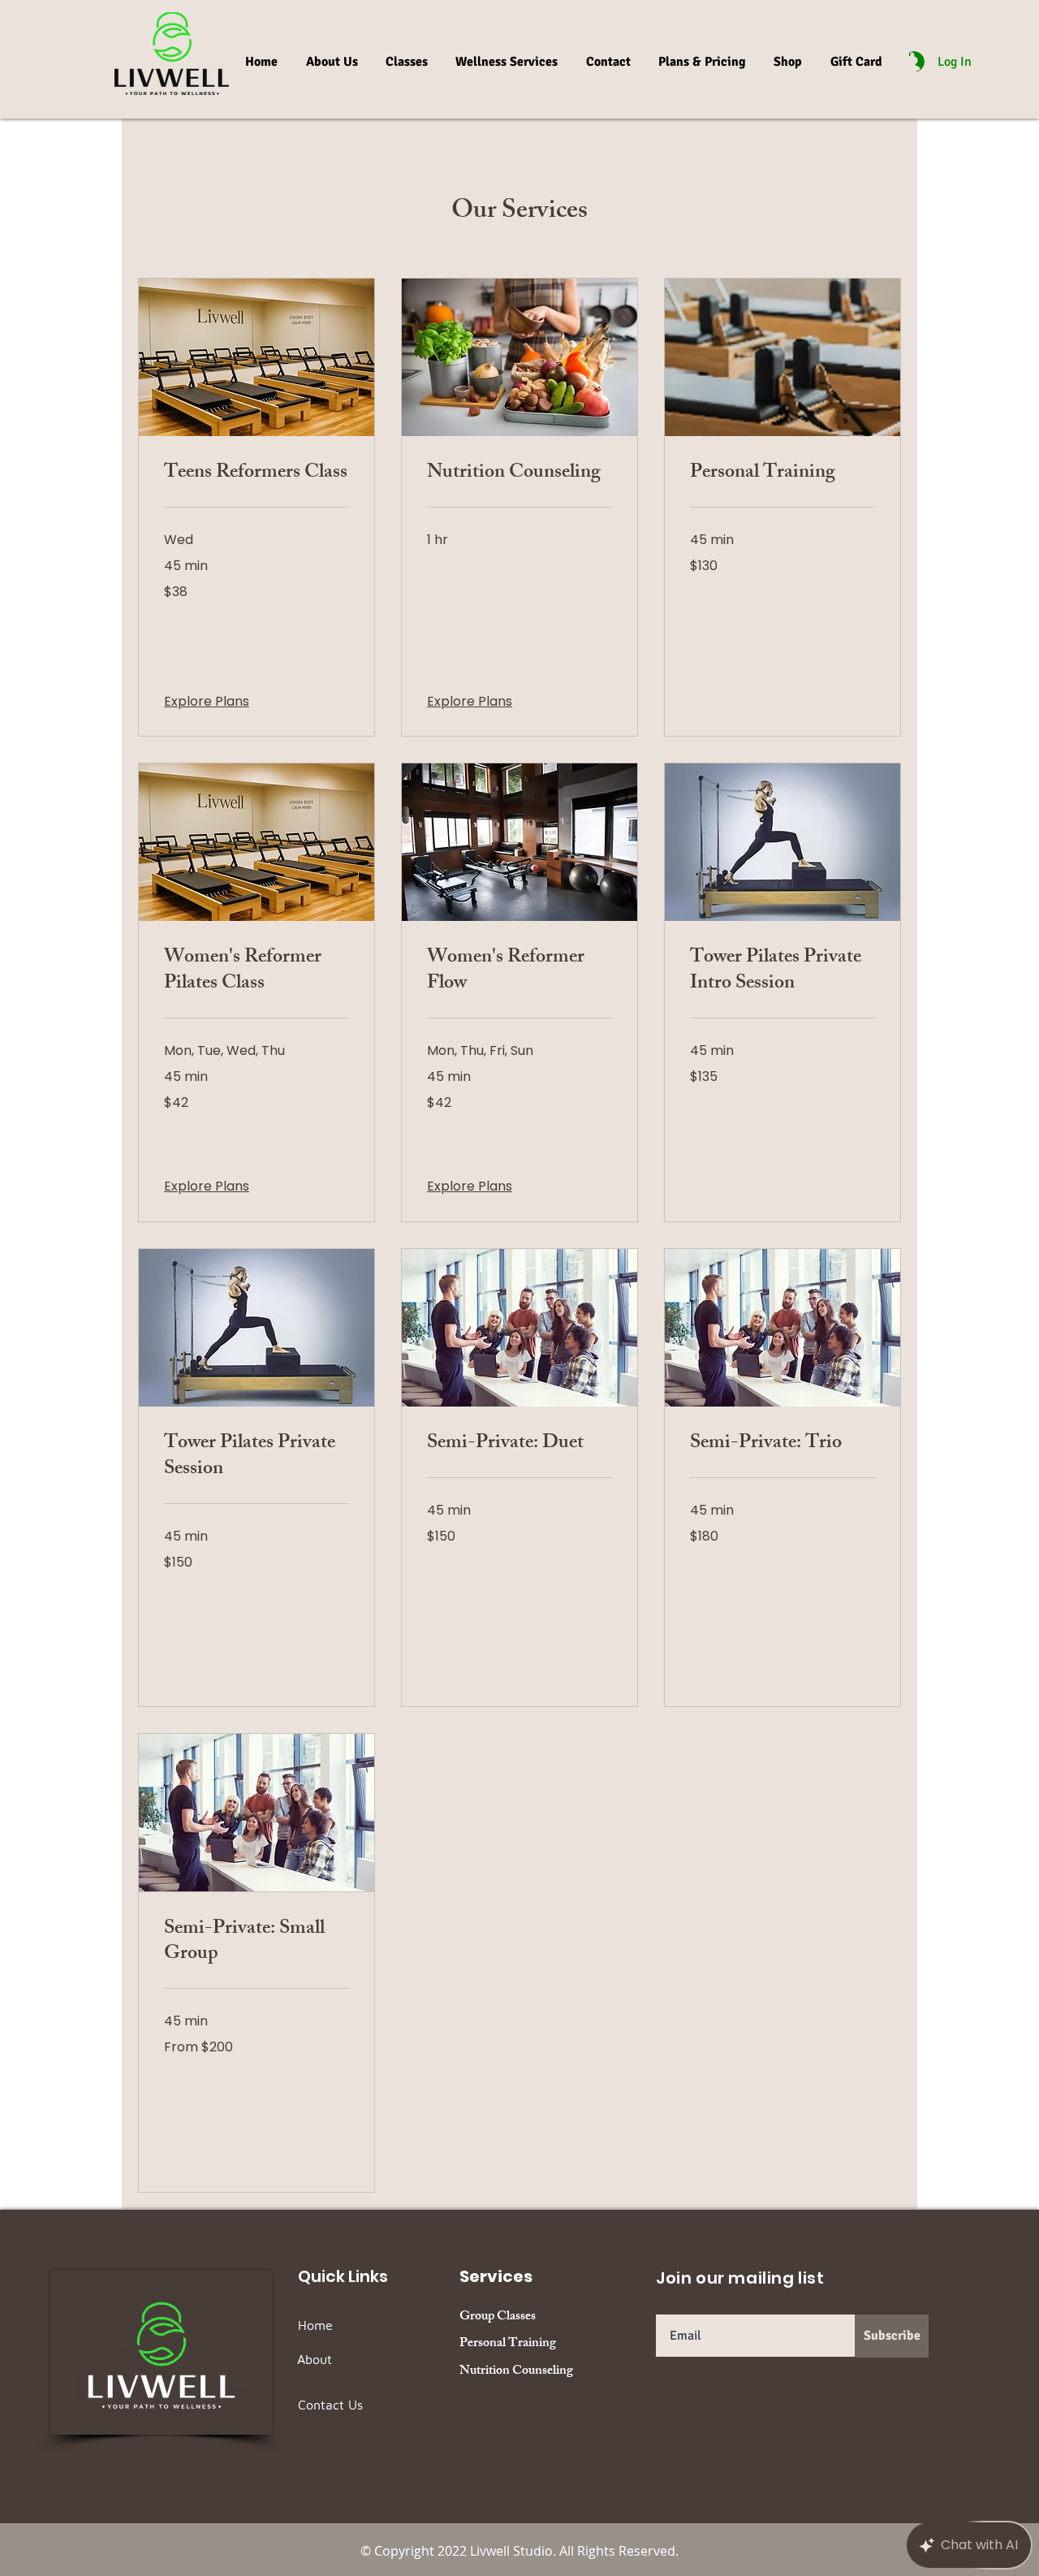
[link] (257, 474)
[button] (903, 58)
